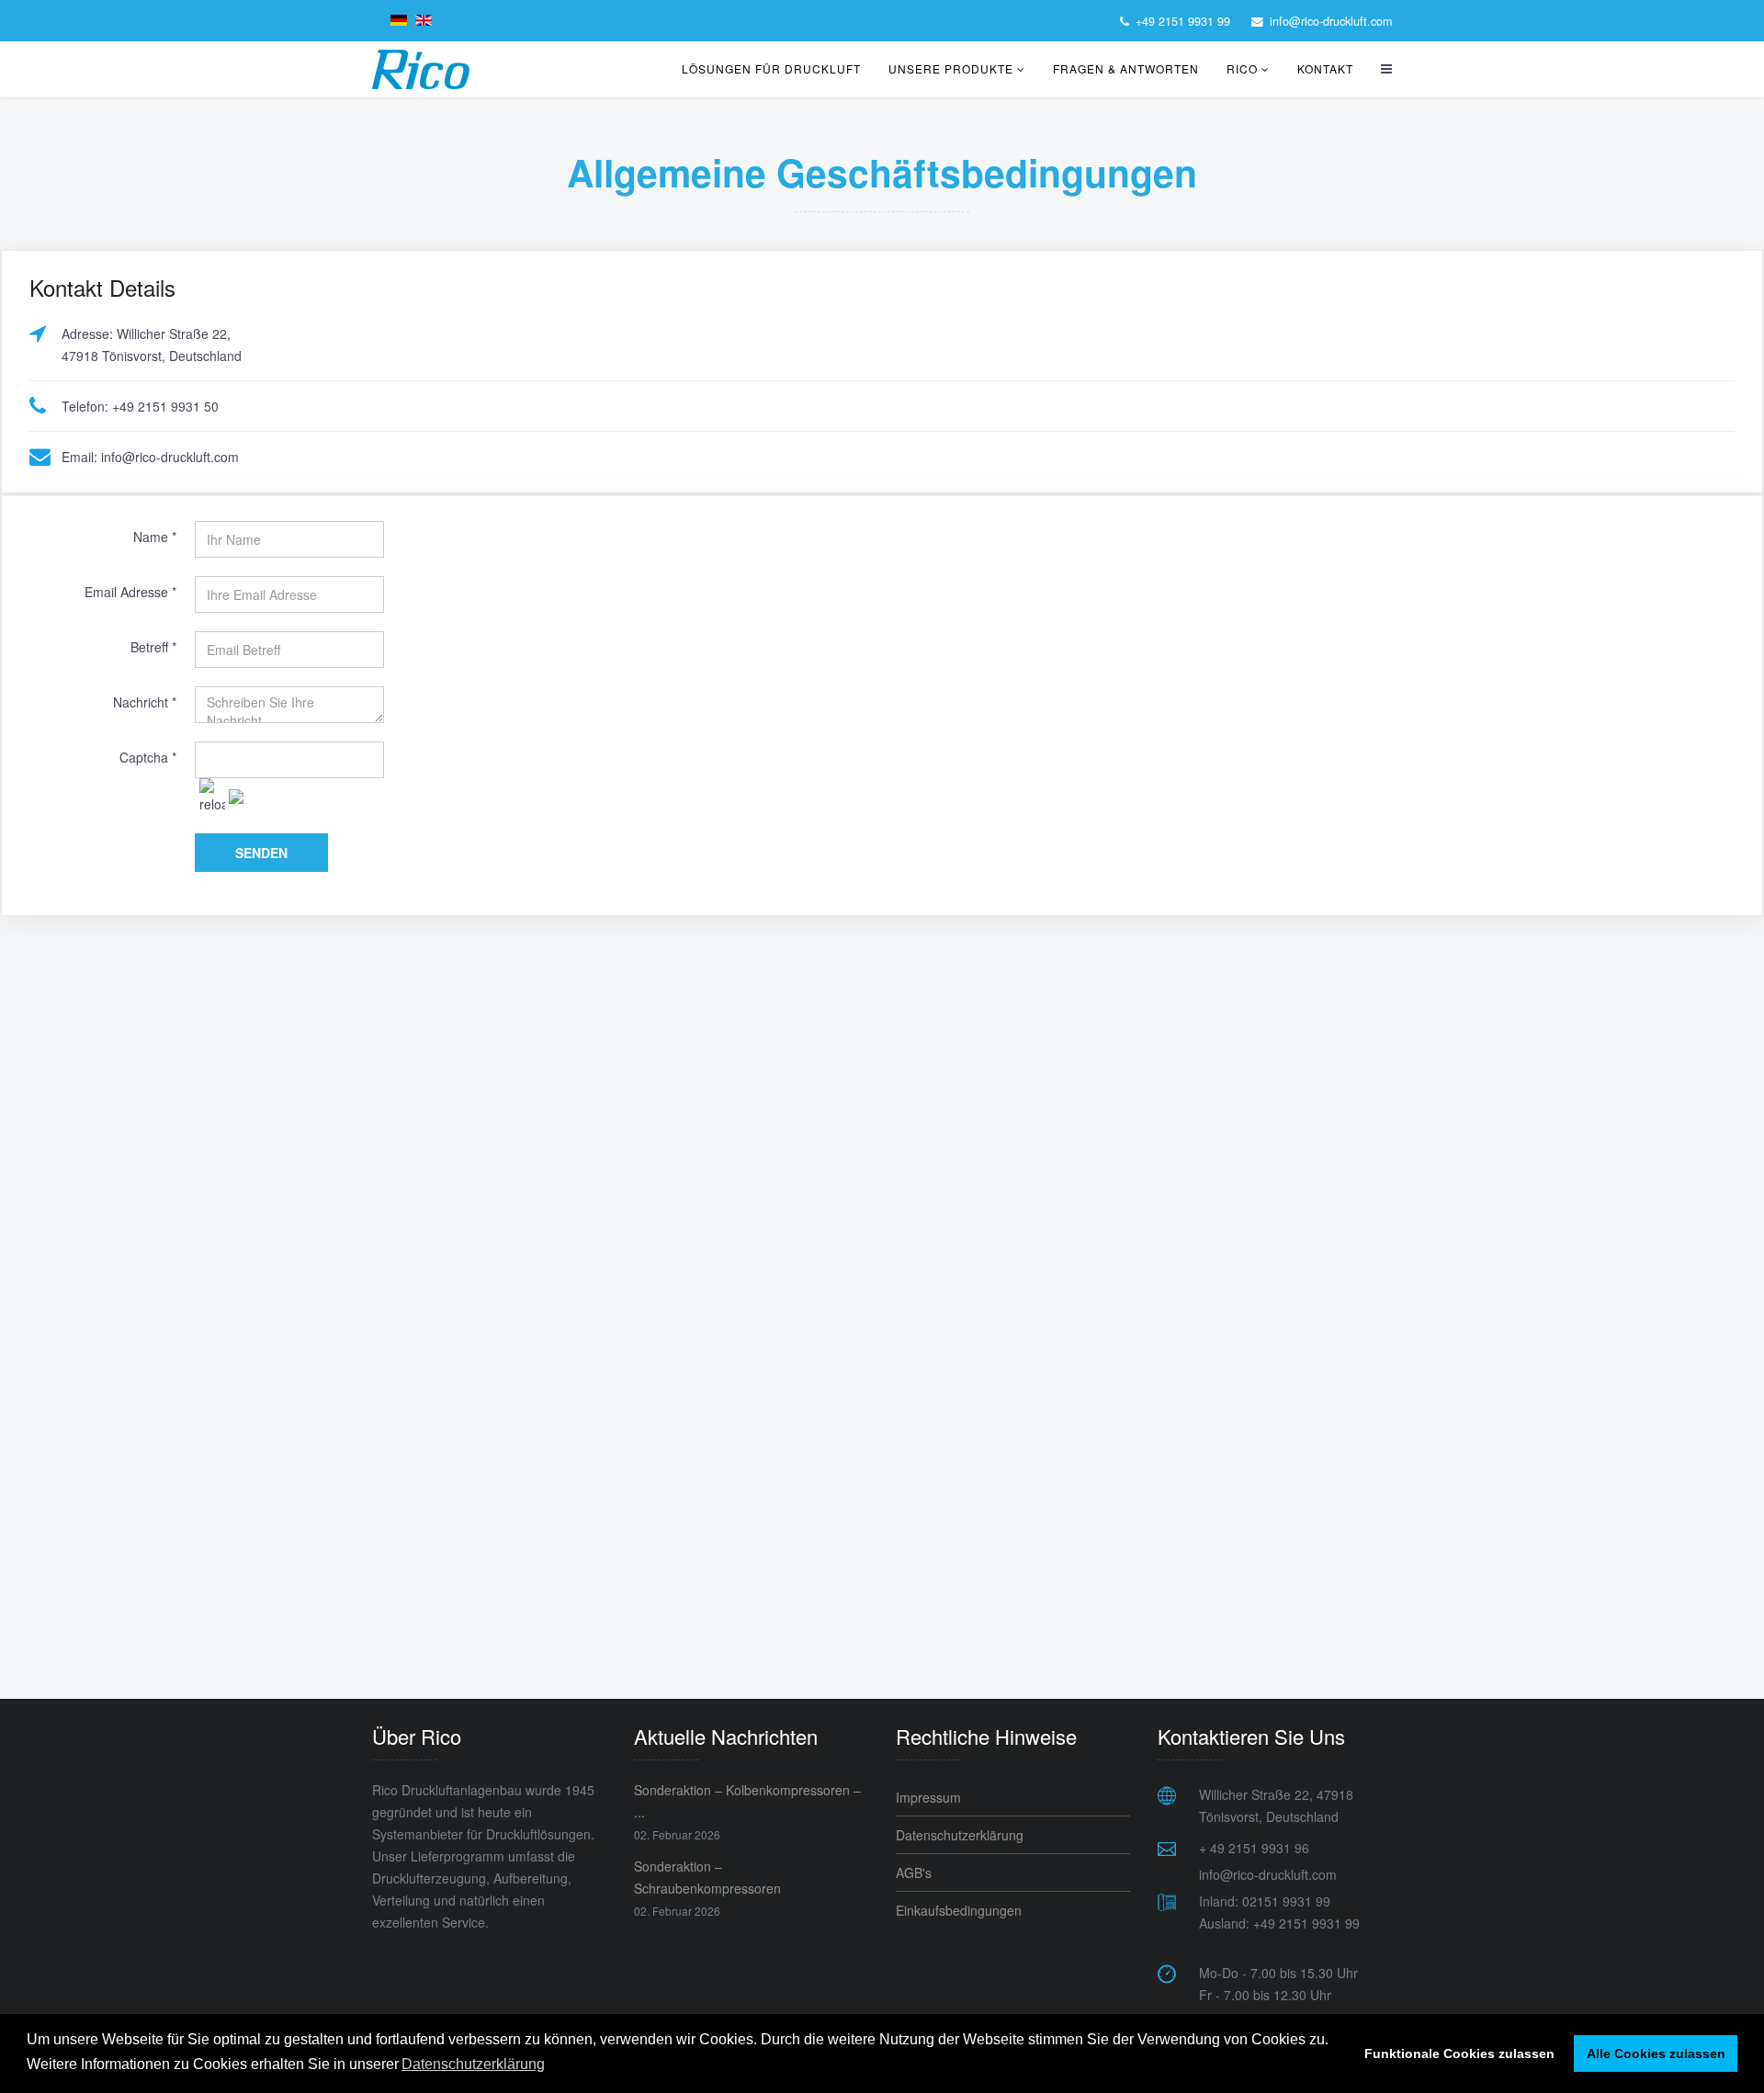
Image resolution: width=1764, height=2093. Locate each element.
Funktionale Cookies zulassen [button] (1459, 2053)
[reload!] (212, 797)
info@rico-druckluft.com (1331, 21)
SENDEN (261, 853)
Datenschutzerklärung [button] (473, 2064)
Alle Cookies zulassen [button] (1656, 2053)
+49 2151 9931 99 (1183, 21)
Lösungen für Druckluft (771, 68)
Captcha (148, 757)
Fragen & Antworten (1126, 68)
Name (155, 537)
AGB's (914, 1872)
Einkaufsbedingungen (959, 1910)
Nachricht (145, 702)
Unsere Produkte (951, 68)
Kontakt (1325, 68)
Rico (1242, 68)
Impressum (928, 1797)
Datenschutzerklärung (960, 1835)
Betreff (153, 647)
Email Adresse (130, 592)
